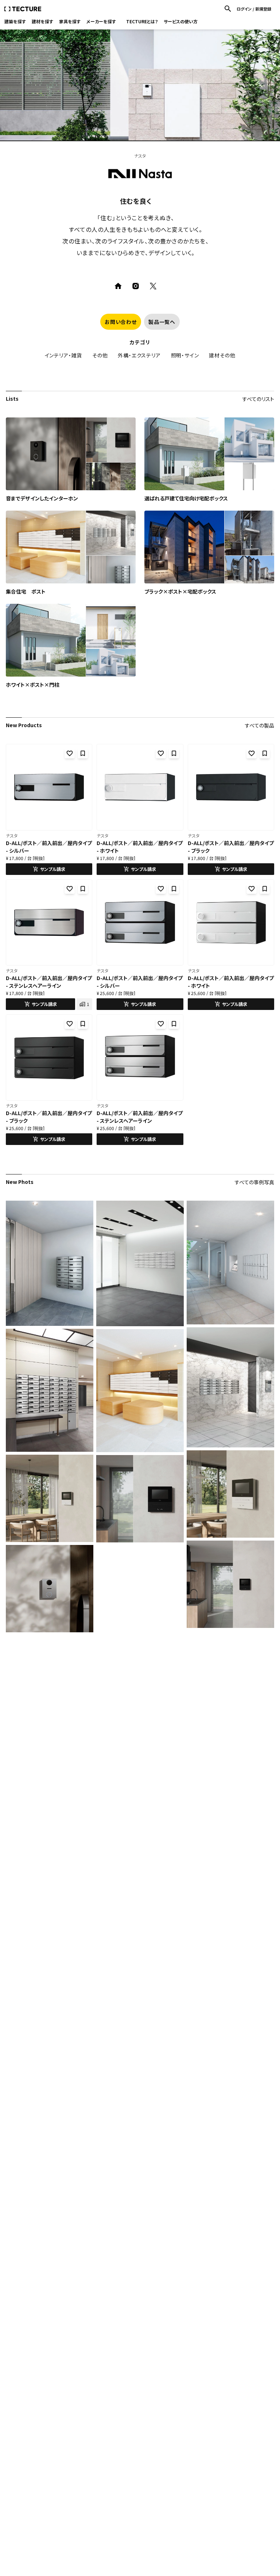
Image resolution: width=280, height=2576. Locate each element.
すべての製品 (260, 725)
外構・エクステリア (139, 355)
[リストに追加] (83, 753)
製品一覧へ (162, 322)
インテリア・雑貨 (63, 355)
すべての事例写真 (254, 1182)
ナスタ (12, 835)
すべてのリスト (258, 399)
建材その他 (222, 355)
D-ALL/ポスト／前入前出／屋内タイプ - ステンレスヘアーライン (49, 982)
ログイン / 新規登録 (254, 9)
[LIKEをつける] (70, 753)
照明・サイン (185, 355)
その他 (100, 355)
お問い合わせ (121, 322)
